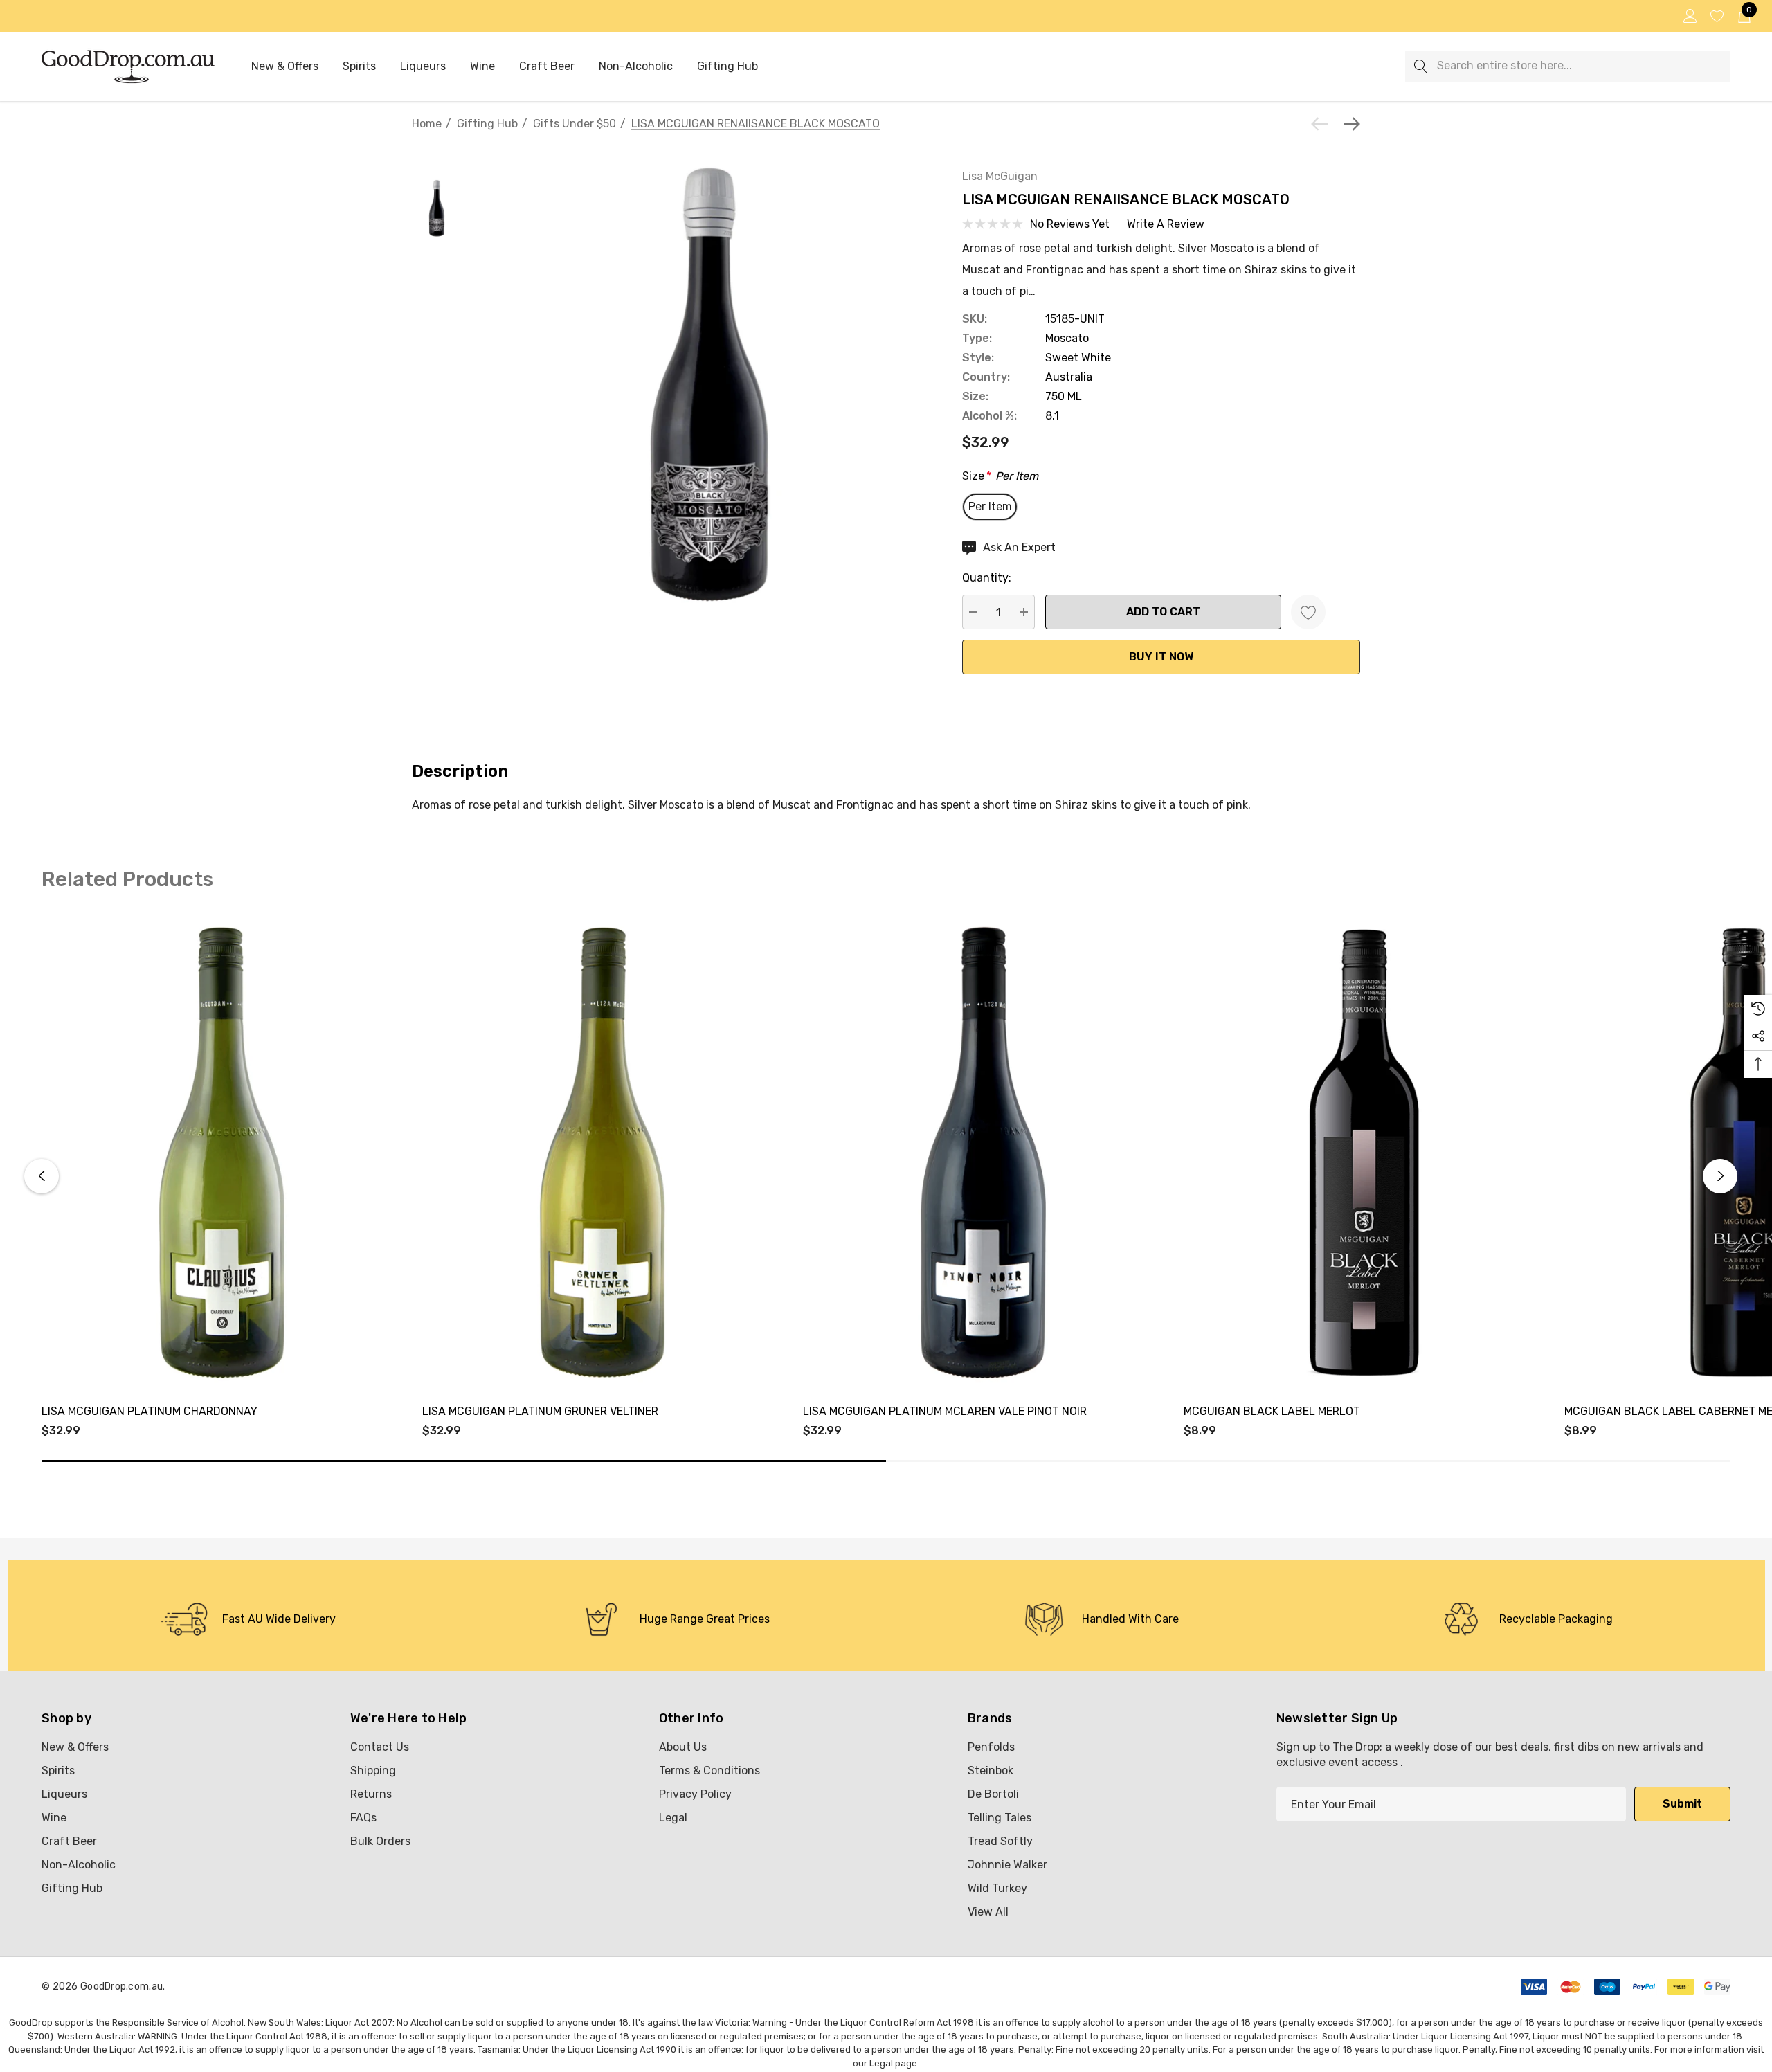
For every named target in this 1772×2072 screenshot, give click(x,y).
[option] (248, 1619)
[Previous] (1323, 124)
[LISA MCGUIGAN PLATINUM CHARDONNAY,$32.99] (221, 1152)
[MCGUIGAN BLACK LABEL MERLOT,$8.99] (1364, 1152)
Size (1000, 476)
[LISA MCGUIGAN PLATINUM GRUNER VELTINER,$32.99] (602, 1152)
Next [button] (1720, 1176)
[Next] (1348, 124)
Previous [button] (42, 1176)
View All (988, 1912)
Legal (881, 2063)
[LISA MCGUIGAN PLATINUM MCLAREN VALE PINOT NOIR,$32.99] (983, 1152)
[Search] (1421, 67)
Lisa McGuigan (1000, 176)
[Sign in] (1689, 16)
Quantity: (987, 578)
